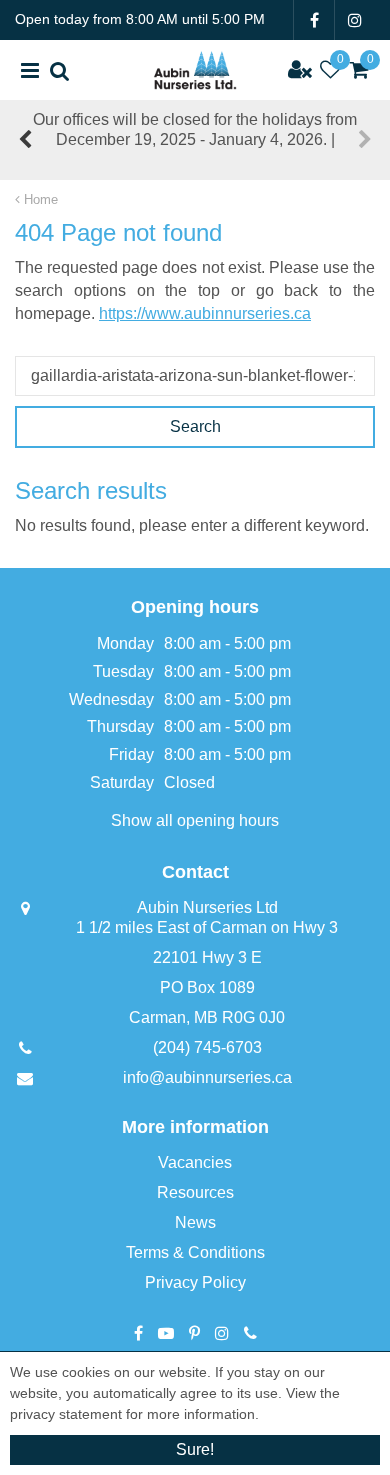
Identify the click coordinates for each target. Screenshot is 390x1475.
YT (166, 1333)
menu (30, 70)
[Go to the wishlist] (330, 70)
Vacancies (195, 1162)
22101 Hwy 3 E (207, 957)
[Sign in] (300, 70)
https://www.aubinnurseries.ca (205, 313)
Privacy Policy (195, 1282)
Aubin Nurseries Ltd (207, 907)
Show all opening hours (195, 820)
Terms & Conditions (195, 1252)
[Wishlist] (330, 70)
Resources (195, 1192)
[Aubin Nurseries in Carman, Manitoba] (195, 70)
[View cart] (360, 70)
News (195, 1222)
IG (355, 20)
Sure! (195, 1449)
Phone (250, 1333)
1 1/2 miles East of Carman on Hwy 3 (207, 927)
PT (194, 1333)
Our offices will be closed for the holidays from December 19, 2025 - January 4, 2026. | (195, 129)
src (60, 70)
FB (314, 20)
